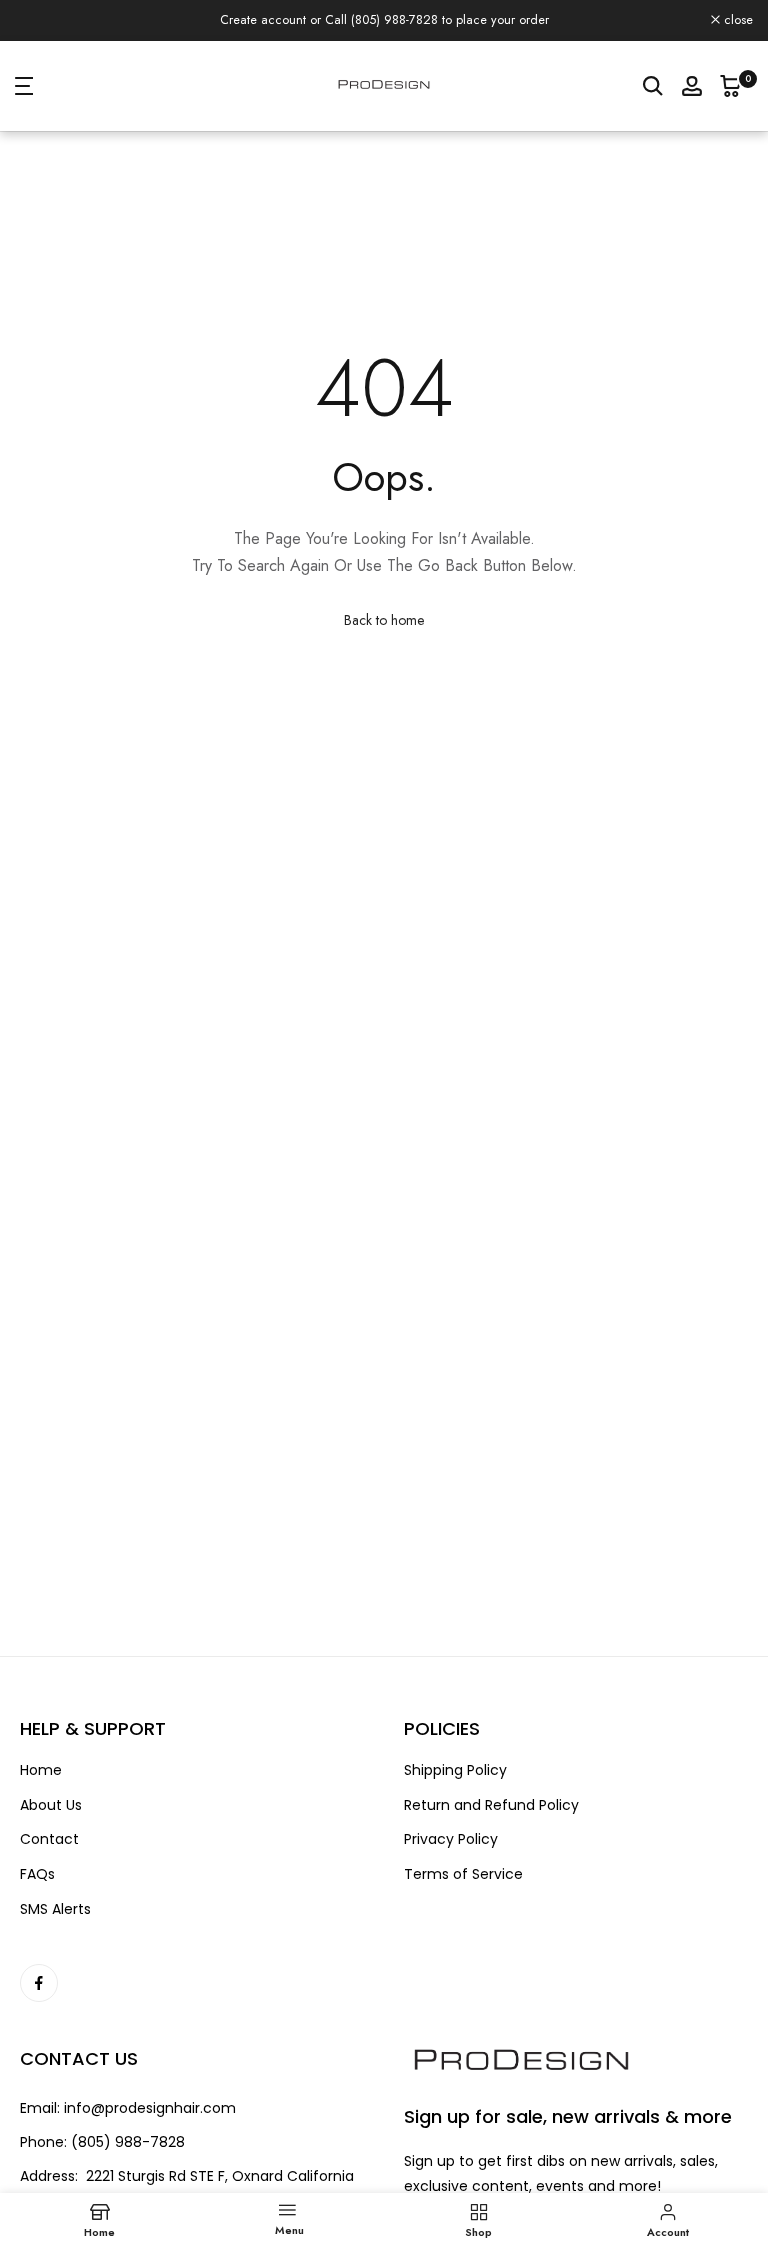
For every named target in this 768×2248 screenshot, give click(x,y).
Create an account (560, 15)
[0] (731, 97)
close (40, 26)
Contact (49, 1851)
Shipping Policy (455, 1782)
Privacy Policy (451, 1851)
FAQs (37, 1885)
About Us (51, 1816)
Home (41, 1782)
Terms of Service (463, 1885)
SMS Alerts (55, 1920)
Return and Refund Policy (491, 1816)
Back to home (384, 631)
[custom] (39, 1995)
